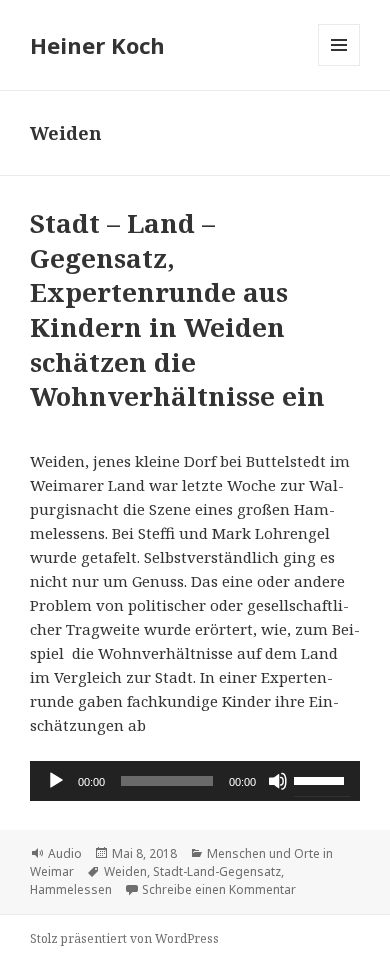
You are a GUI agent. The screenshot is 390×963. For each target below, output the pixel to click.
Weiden (125, 871)
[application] (195, 781)
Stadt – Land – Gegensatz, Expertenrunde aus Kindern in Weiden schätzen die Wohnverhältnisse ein (177, 309)
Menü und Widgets (339, 65)
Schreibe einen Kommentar (219, 889)
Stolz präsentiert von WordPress (124, 938)
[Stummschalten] (278, 781)
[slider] (322, 779)
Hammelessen (71, 889)
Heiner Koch (97, 45)
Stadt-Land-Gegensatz (217, 871)
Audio (65, 853)
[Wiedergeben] (56, 781)
